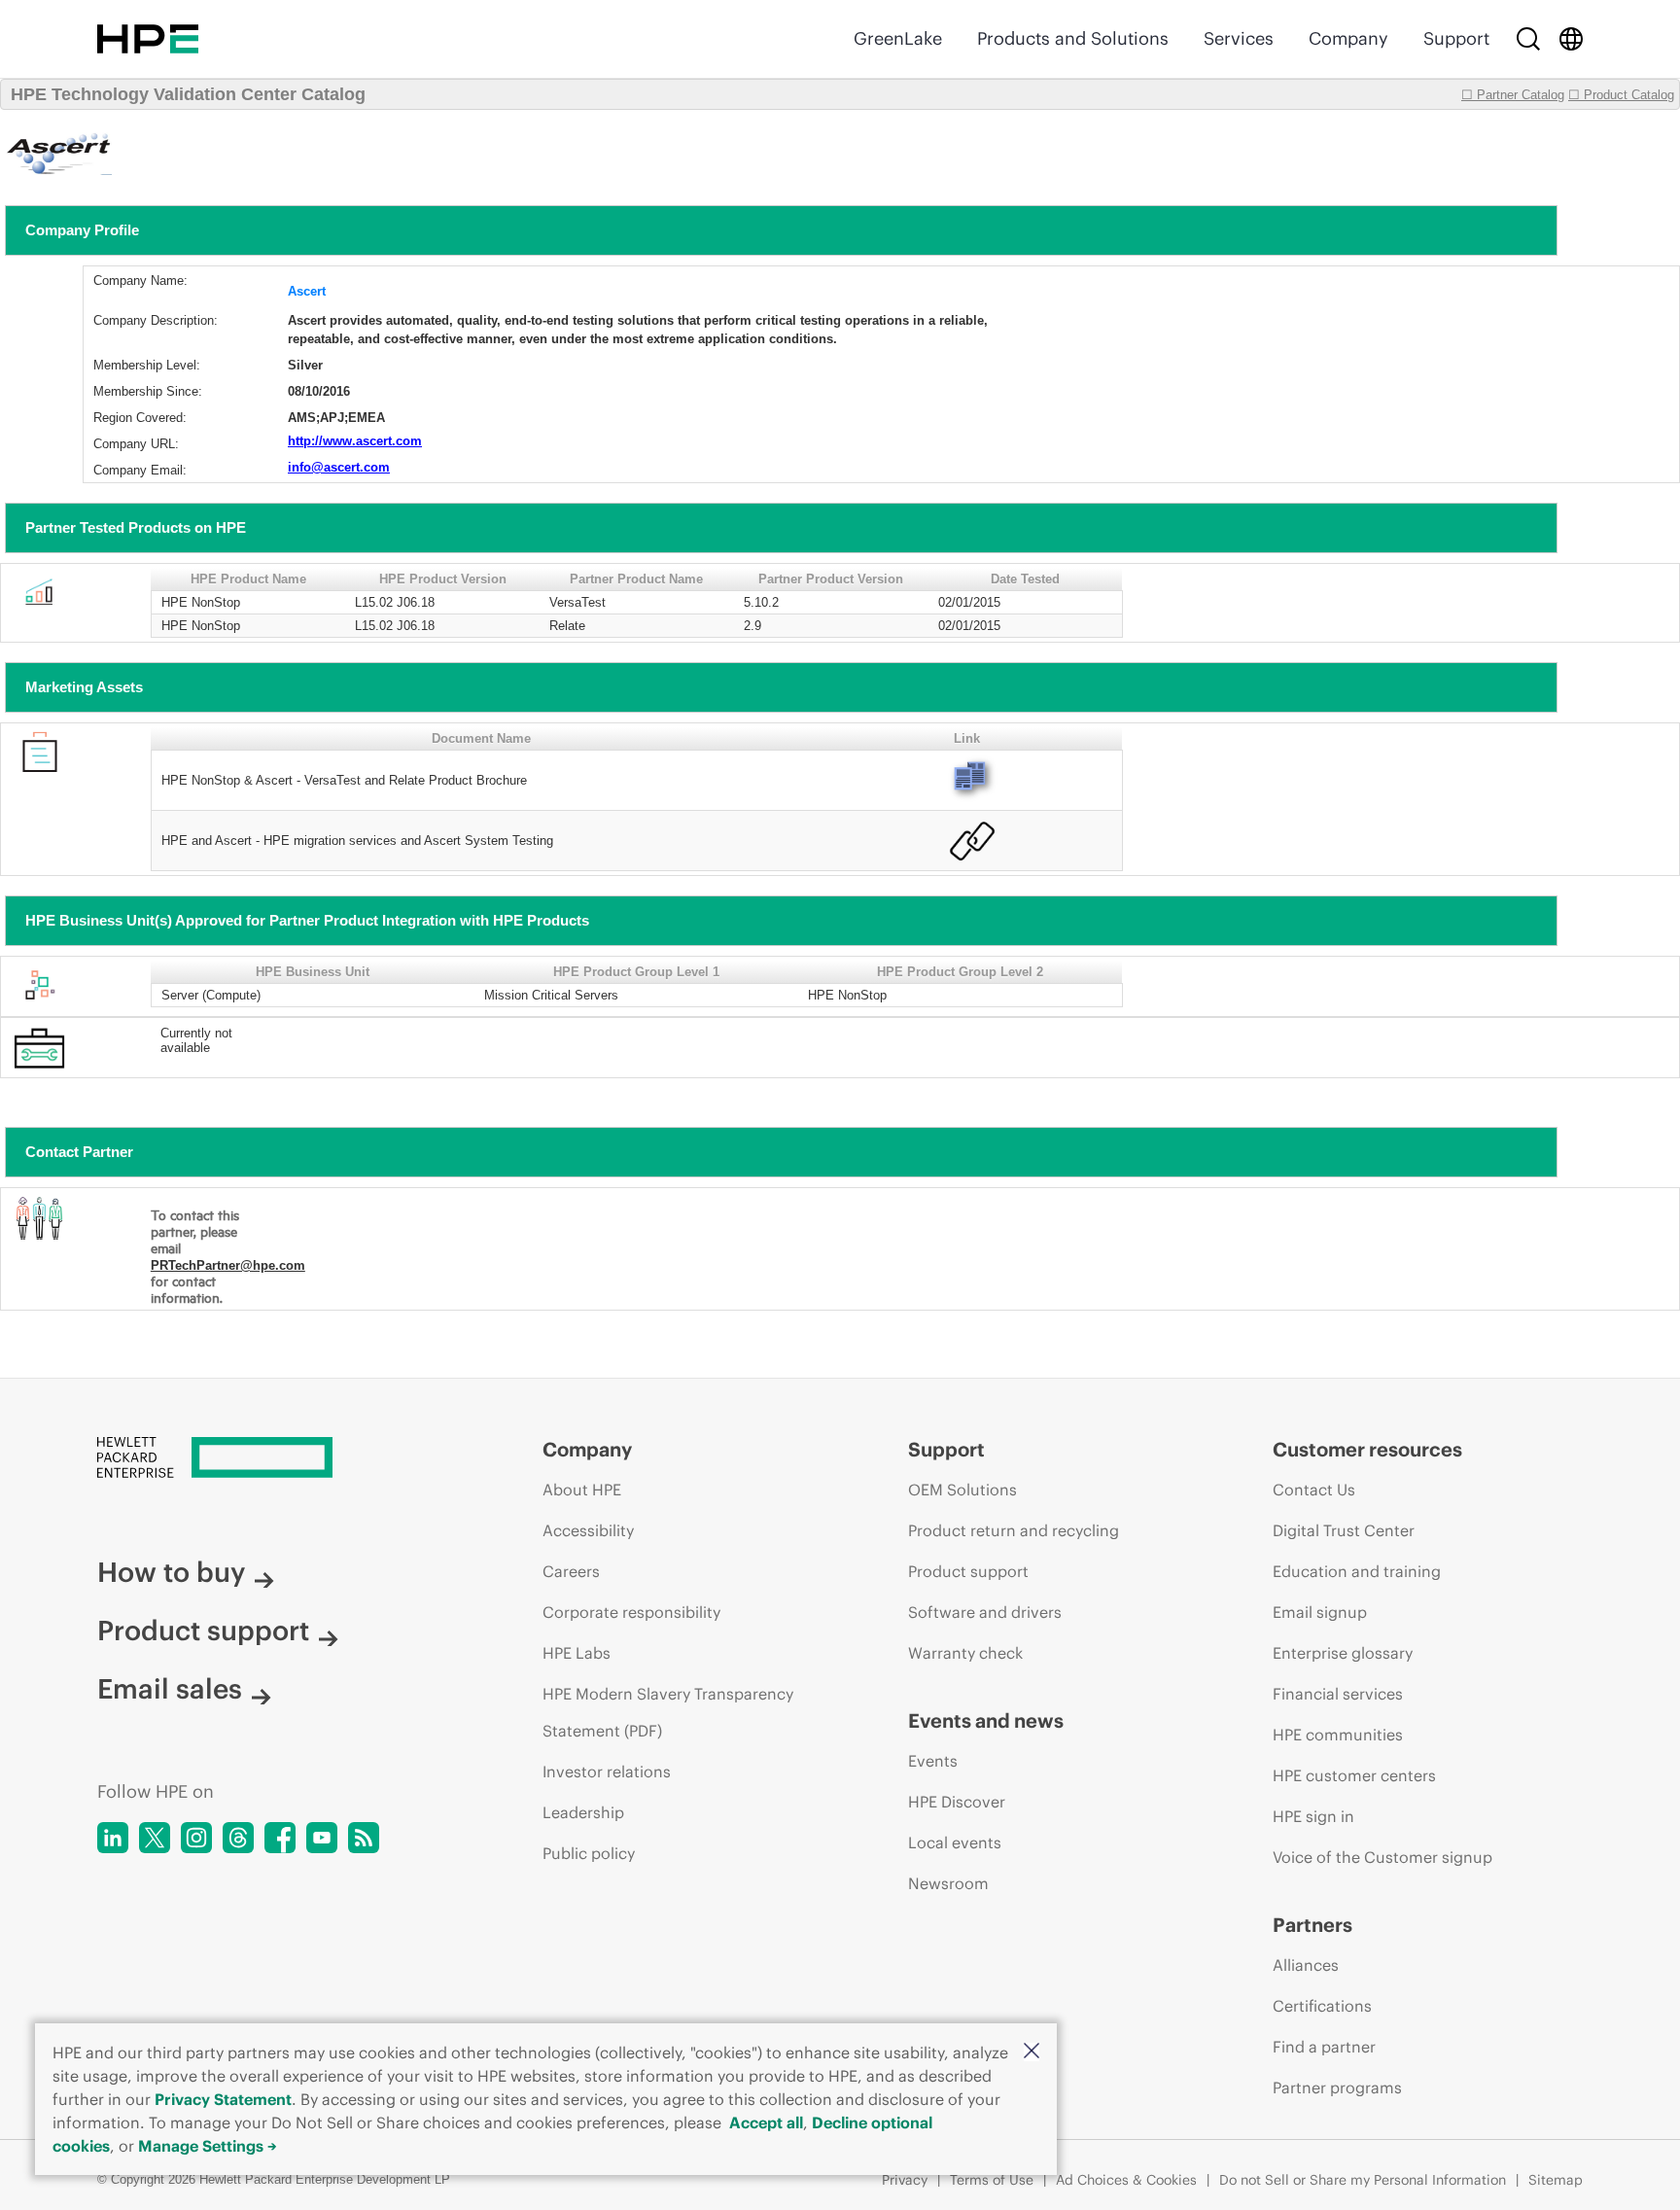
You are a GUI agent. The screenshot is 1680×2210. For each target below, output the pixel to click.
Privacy (905, 2180)
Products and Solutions (1073, 38)
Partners (1312, 1925)
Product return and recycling (1014, 1530)
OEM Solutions (962, 1490)
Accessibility (588, 1530)
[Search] (1528, 39)
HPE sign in (1313, 1816)
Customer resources (1367, 1449)
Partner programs (1337, 2087)
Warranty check (965, 1653)
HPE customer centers (1354, 1775)
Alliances (1306, 1965)
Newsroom (948, 1883)
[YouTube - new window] (322, 1838)
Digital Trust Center (1344, 1530)
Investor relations (607, 1772)
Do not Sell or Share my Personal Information (1363, 2180)
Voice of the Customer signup (1382, 1857)
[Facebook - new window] (280, 1838)
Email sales (170, 1689)
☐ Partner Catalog (1513, 95)
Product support (203, 1631)
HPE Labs (577, 1653)
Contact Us (1314, 1490)
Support (1456, 38)
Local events (955, 1842)
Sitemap (1556, 2180)
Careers (571, 1571)
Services (1239, 38)
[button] (1032, 2052)
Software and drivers (985, 1612)
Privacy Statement (223, 2099)
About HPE (582, 1490)
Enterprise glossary (1343, 1653)
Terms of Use (992, 2180)
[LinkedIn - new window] (113, 1838)
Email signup (1320, 1612)
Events (933, 1761)
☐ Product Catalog (1621, 95)
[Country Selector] (1571, 39)
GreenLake (898, 38)
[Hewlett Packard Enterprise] (148, 39)
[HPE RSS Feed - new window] (364, 1838)
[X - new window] (155, 1838)
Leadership (583, 1812)
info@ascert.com (339, 467)
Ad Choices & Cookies (1126, 2180)
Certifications (1322, 2006)
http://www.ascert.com (355, 441)
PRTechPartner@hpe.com (228, 1265)
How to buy (171, 1572)
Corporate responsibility (631, 1612)
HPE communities (1338, 1735)
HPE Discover (957, 1802)
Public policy (589, 1853)
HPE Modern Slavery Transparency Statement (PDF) (668, 1712)
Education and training (1357, 1571)
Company (1348, 38)
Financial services (1338, 1694)
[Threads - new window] (238, 1838)
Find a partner (1324, 2047)
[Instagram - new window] (196, 1838)
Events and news (986, 1720)
